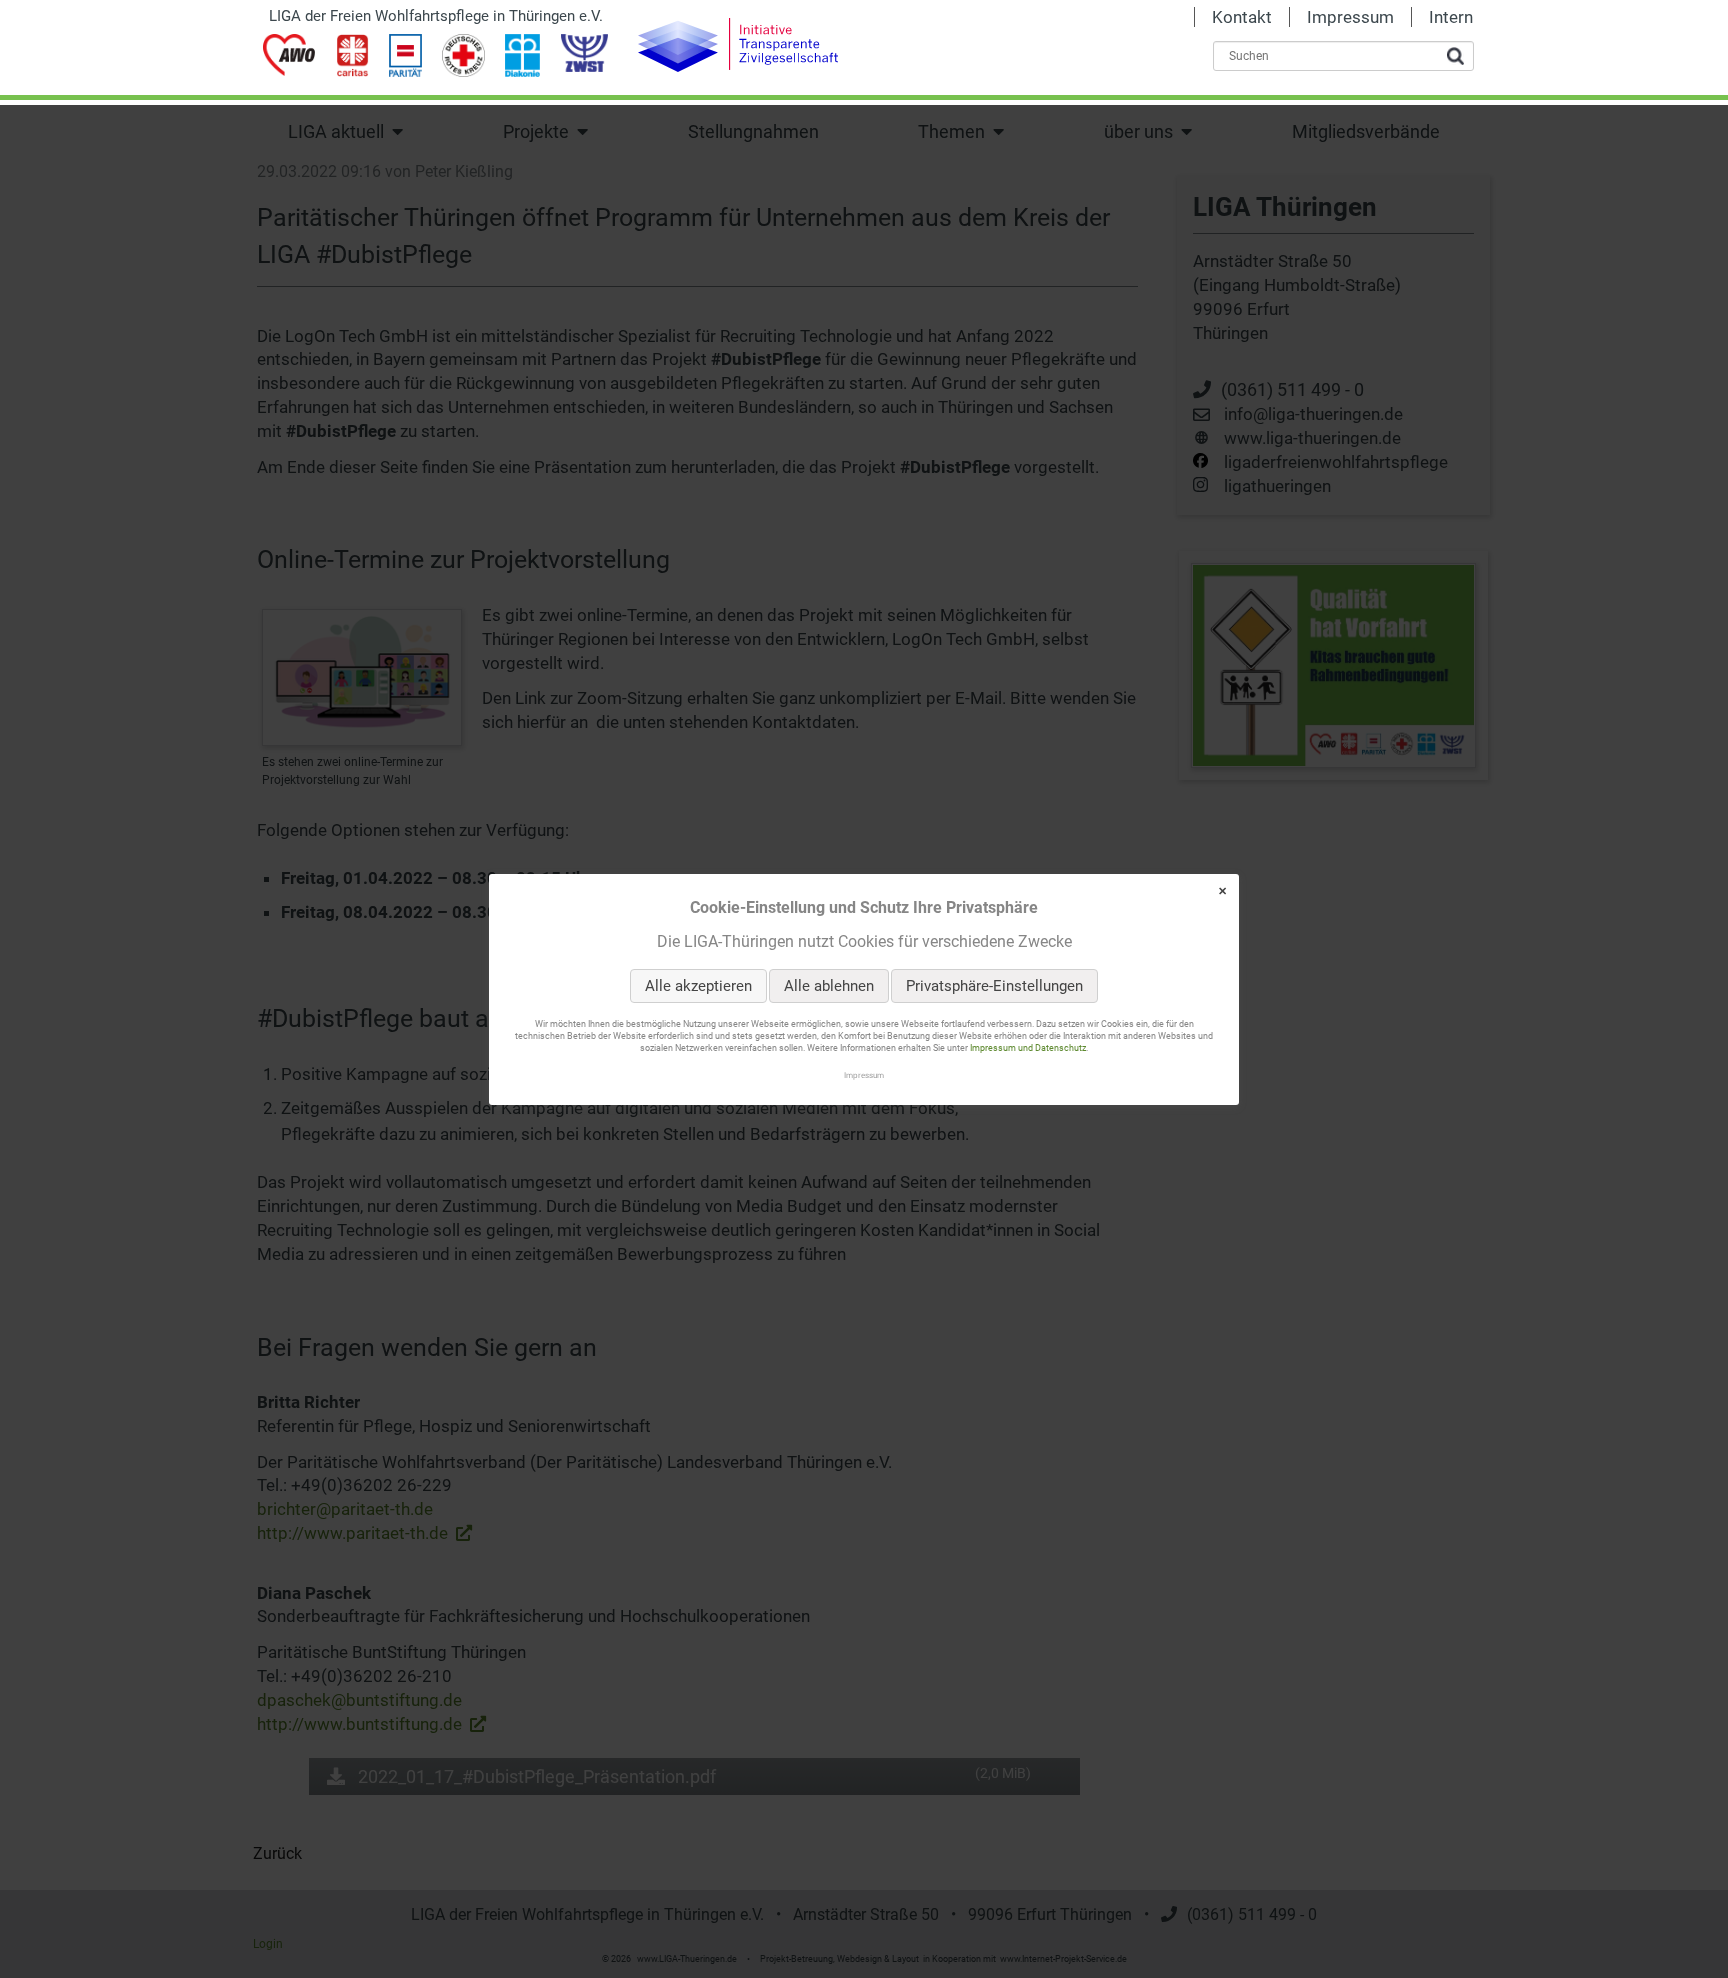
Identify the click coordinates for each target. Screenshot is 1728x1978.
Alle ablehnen (829, 986)
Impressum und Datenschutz (1028, 1048)
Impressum (864, 1074)
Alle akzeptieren (698, 986)
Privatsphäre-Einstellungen (994, 986)
